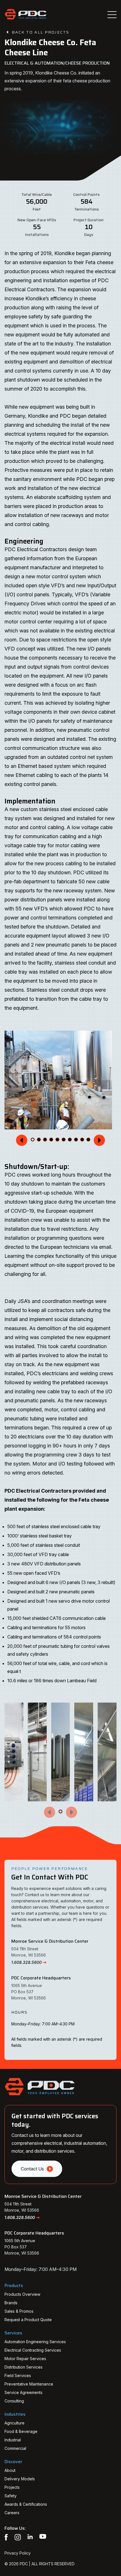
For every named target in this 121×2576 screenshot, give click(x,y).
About (10, 2470)
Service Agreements (23, 2392)
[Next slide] (99, 1140)
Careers (12, 2513)
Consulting (14, 2401)
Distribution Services (23, 2367)
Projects (12, 2487)
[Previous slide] (22, 1140)
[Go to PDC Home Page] (26, 15)
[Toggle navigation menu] (112, 15)
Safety (11, 2496)
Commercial (15, 2448)
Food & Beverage (21, 2431)
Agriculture (14, 2423)
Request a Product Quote (28, 2320)
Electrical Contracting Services (33, 2350)
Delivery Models (20, 2479)
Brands (11, 2303)
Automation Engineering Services (35, 2342)
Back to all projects (41, 32)
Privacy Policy (18, 2553)
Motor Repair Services (25, 2359)
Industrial (13, 2440)
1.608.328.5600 (26, 1962)
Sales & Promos (19, 2311)
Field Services (18, 2375)
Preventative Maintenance (29, 2384)
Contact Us (32, 2169)
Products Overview (22, 2294)
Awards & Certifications (26, 2504)
